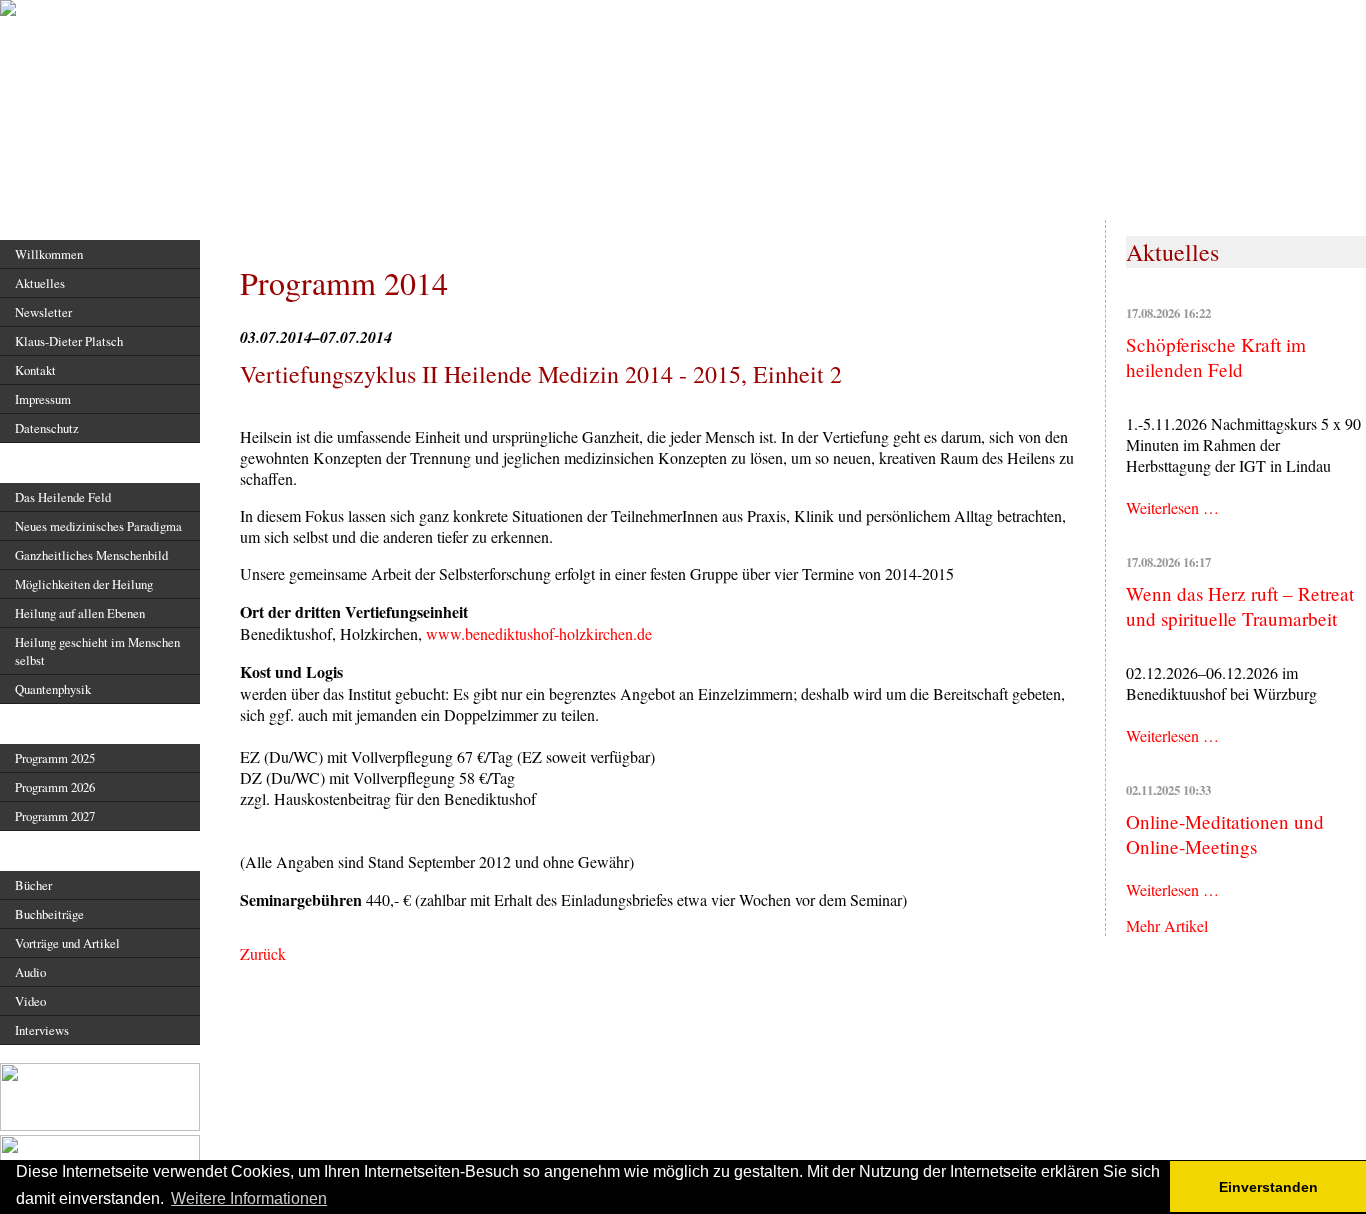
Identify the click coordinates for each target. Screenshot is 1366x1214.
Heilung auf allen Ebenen (80, 613)
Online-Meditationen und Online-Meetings (1225, 834)
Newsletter (43, 312)
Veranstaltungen (68, 722)
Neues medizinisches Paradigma (98, 526)
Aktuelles (40, 283)
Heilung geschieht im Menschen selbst (97, 651)
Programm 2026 (55, 787)
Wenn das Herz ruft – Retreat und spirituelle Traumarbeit (1240, 606)
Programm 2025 (55, 758)
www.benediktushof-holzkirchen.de (539, 633)
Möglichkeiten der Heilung (84, 584)
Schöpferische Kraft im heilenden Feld (1216, 357)
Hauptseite (48, 218)
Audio (30, 972)
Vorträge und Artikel (67, 943)
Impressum (43, 399)
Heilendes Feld (64, 461)
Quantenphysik (53, 689)
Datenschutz (47, 428)
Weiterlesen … (1172, 507)
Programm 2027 (55, 816)
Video (30, 1001)
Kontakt (35, 370)
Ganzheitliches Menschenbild (91, 555)
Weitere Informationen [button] (249, 1198)
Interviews (42, 1030)
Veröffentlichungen (76, 849)
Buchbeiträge (49, 914)
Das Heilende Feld (63, 497)
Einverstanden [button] (1268, 1187)
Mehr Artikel (1167, 925)
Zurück (263, 953)
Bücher (33, 885)
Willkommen (49, 254)
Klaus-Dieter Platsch (69, 341)
